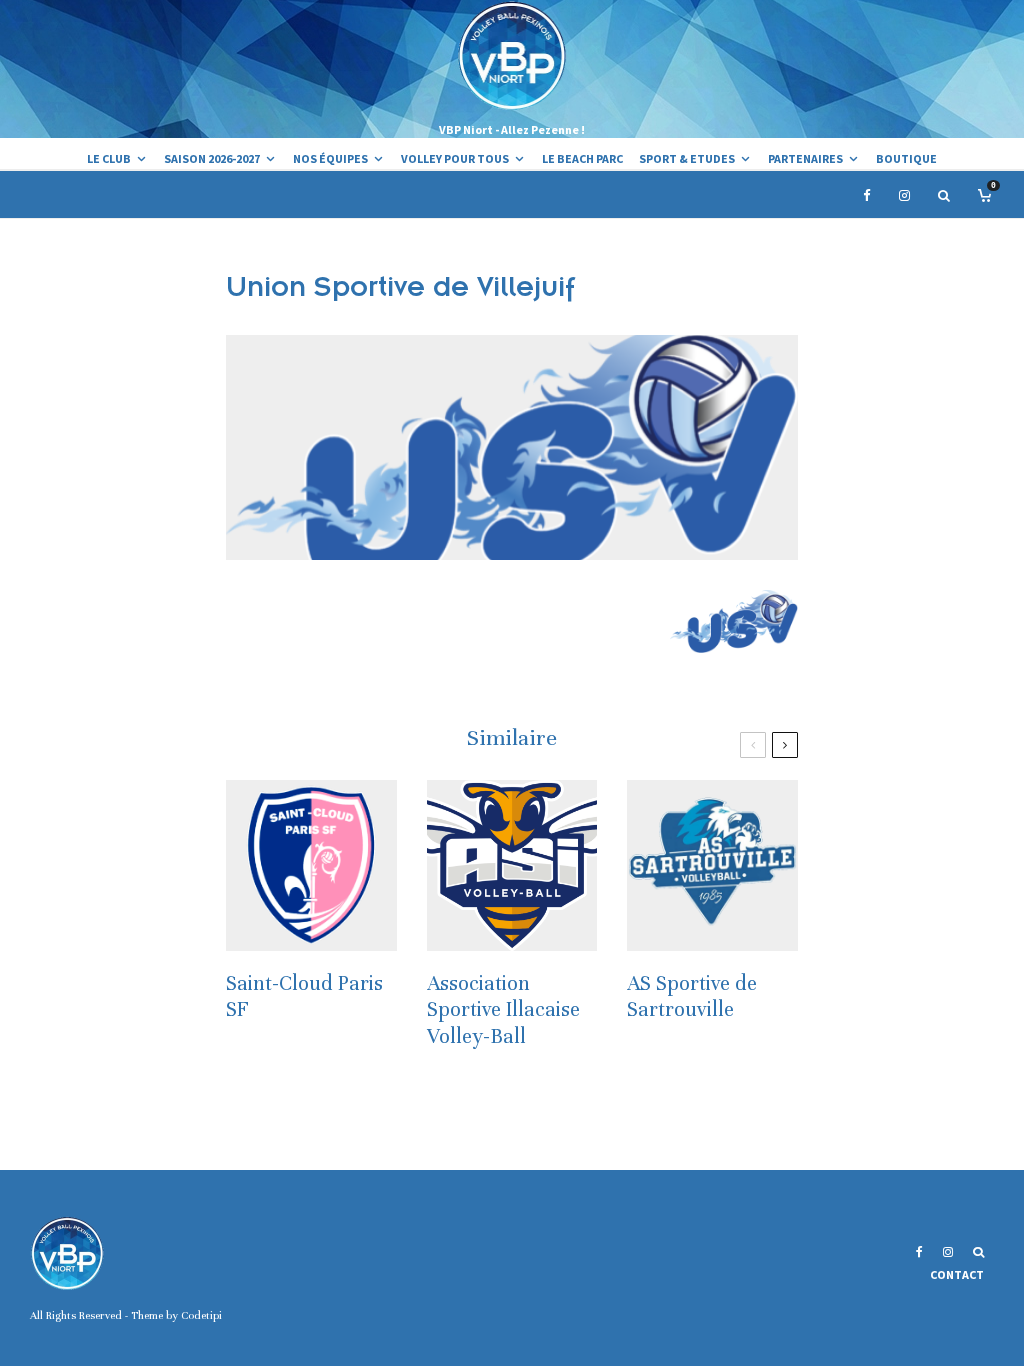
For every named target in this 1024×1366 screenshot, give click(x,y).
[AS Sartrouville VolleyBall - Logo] (712, 865)
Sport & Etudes (687, 158)
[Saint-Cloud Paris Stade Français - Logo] (311, 865)
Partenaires (805, 158)
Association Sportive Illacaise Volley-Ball (503, 1010)
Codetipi (201, 1315)
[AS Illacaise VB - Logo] (512, 865)
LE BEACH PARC (582, 158)
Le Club (109, 158)
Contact (957, 1274)
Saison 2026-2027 (212, 158)
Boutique (906, 158)
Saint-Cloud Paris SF (304, 996)
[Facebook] (867, 194)
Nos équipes (330, 158)
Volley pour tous (455, 158)
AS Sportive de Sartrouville (692, 996)
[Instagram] (904, 194)
